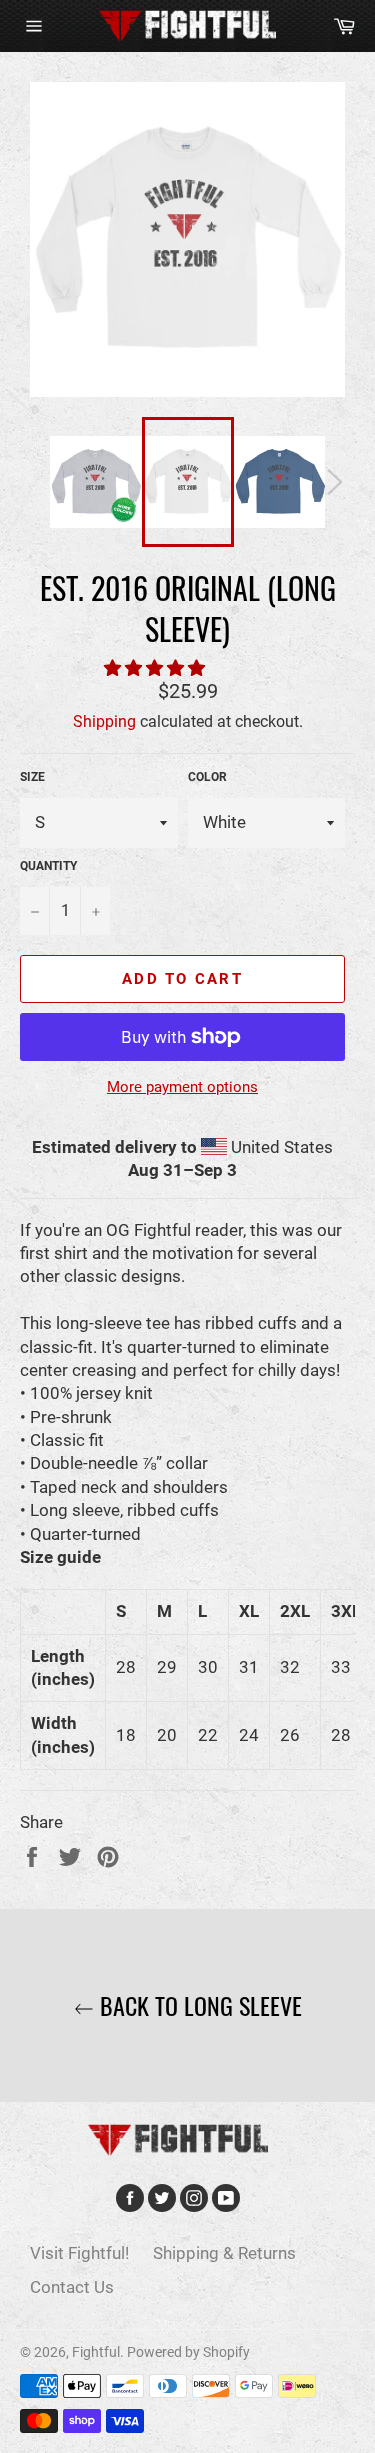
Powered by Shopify (188, 2352)
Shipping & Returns (224, 2253)
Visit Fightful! (79, 2253)
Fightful (96, 2352)
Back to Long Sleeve (198, 2005)
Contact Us (72, 2287)
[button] (156, 668)
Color (207, 777)
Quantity (48, 866)
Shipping (104, 721)
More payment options (182, 1087)
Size (32, 777)
